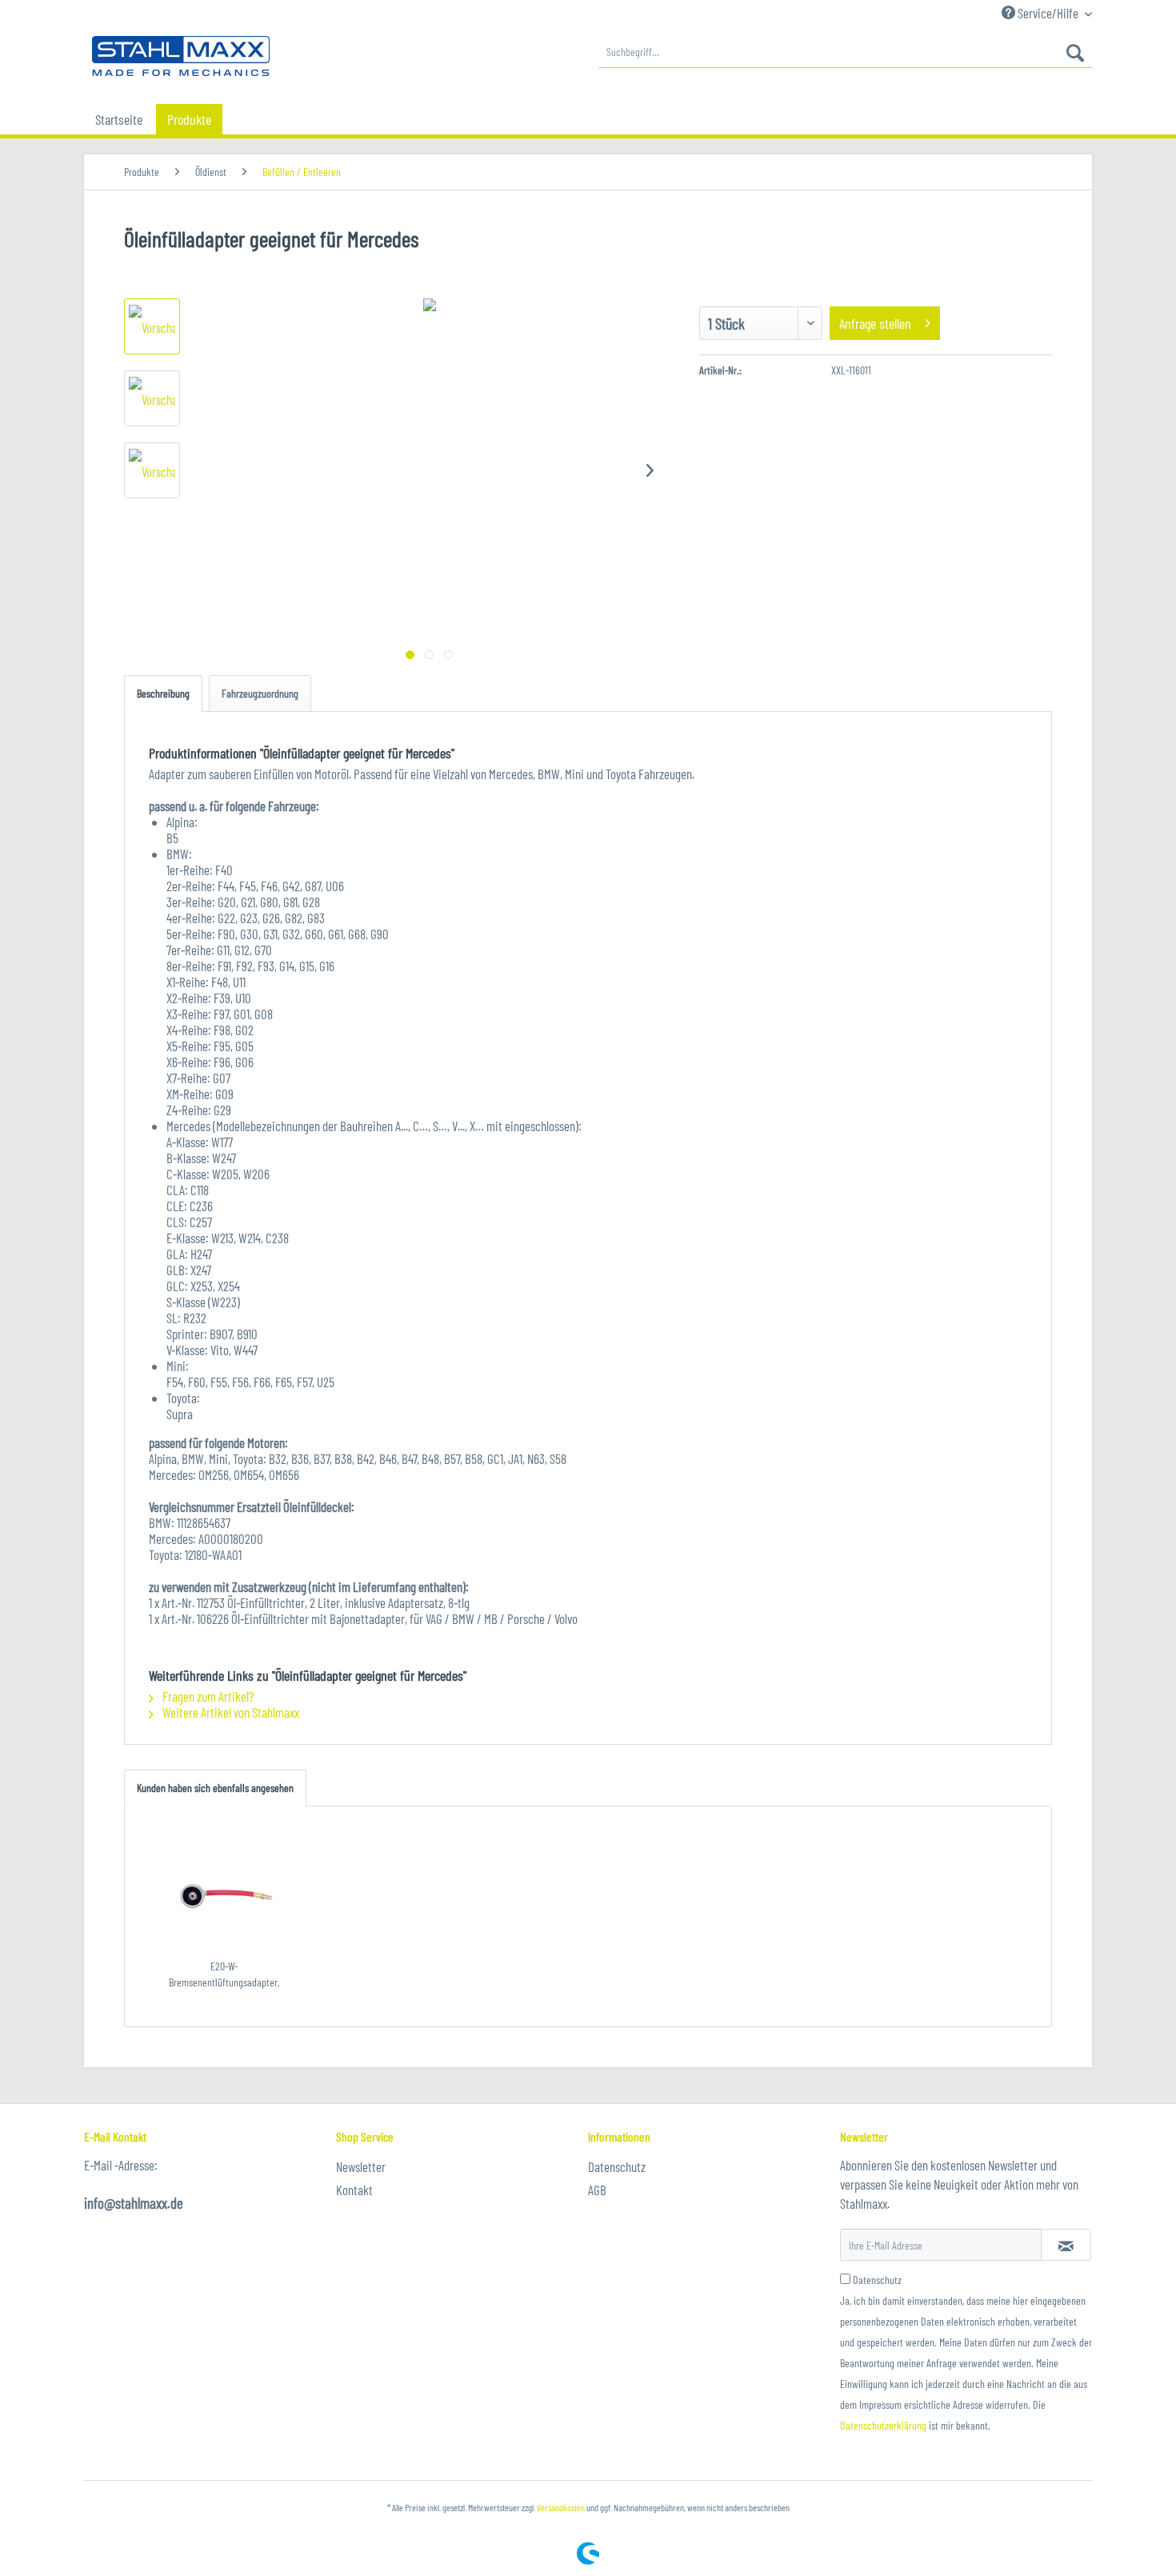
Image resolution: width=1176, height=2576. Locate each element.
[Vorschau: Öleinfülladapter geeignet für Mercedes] (152, 326)
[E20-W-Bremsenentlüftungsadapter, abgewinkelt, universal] (224, 1894)
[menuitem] (845, 52)
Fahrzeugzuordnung (260, 693)
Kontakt (354, 2190)
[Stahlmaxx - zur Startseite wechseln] (181, 56)
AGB (597, 2190)
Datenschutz (617, 2166)
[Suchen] (1075, 52)
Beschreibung (163, 693)
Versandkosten (561, 2507)
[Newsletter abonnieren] (1066, 2245)
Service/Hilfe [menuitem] (1048, 13)
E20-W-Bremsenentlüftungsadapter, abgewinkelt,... (224, 1975)
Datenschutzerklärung (883, 2425)
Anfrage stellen (875, 323)
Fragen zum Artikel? (207, 1696)
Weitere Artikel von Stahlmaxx (230, 1712)
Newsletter (361, 2166)
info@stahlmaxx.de (134, 2203)
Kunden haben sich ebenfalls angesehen (215, 1788)
